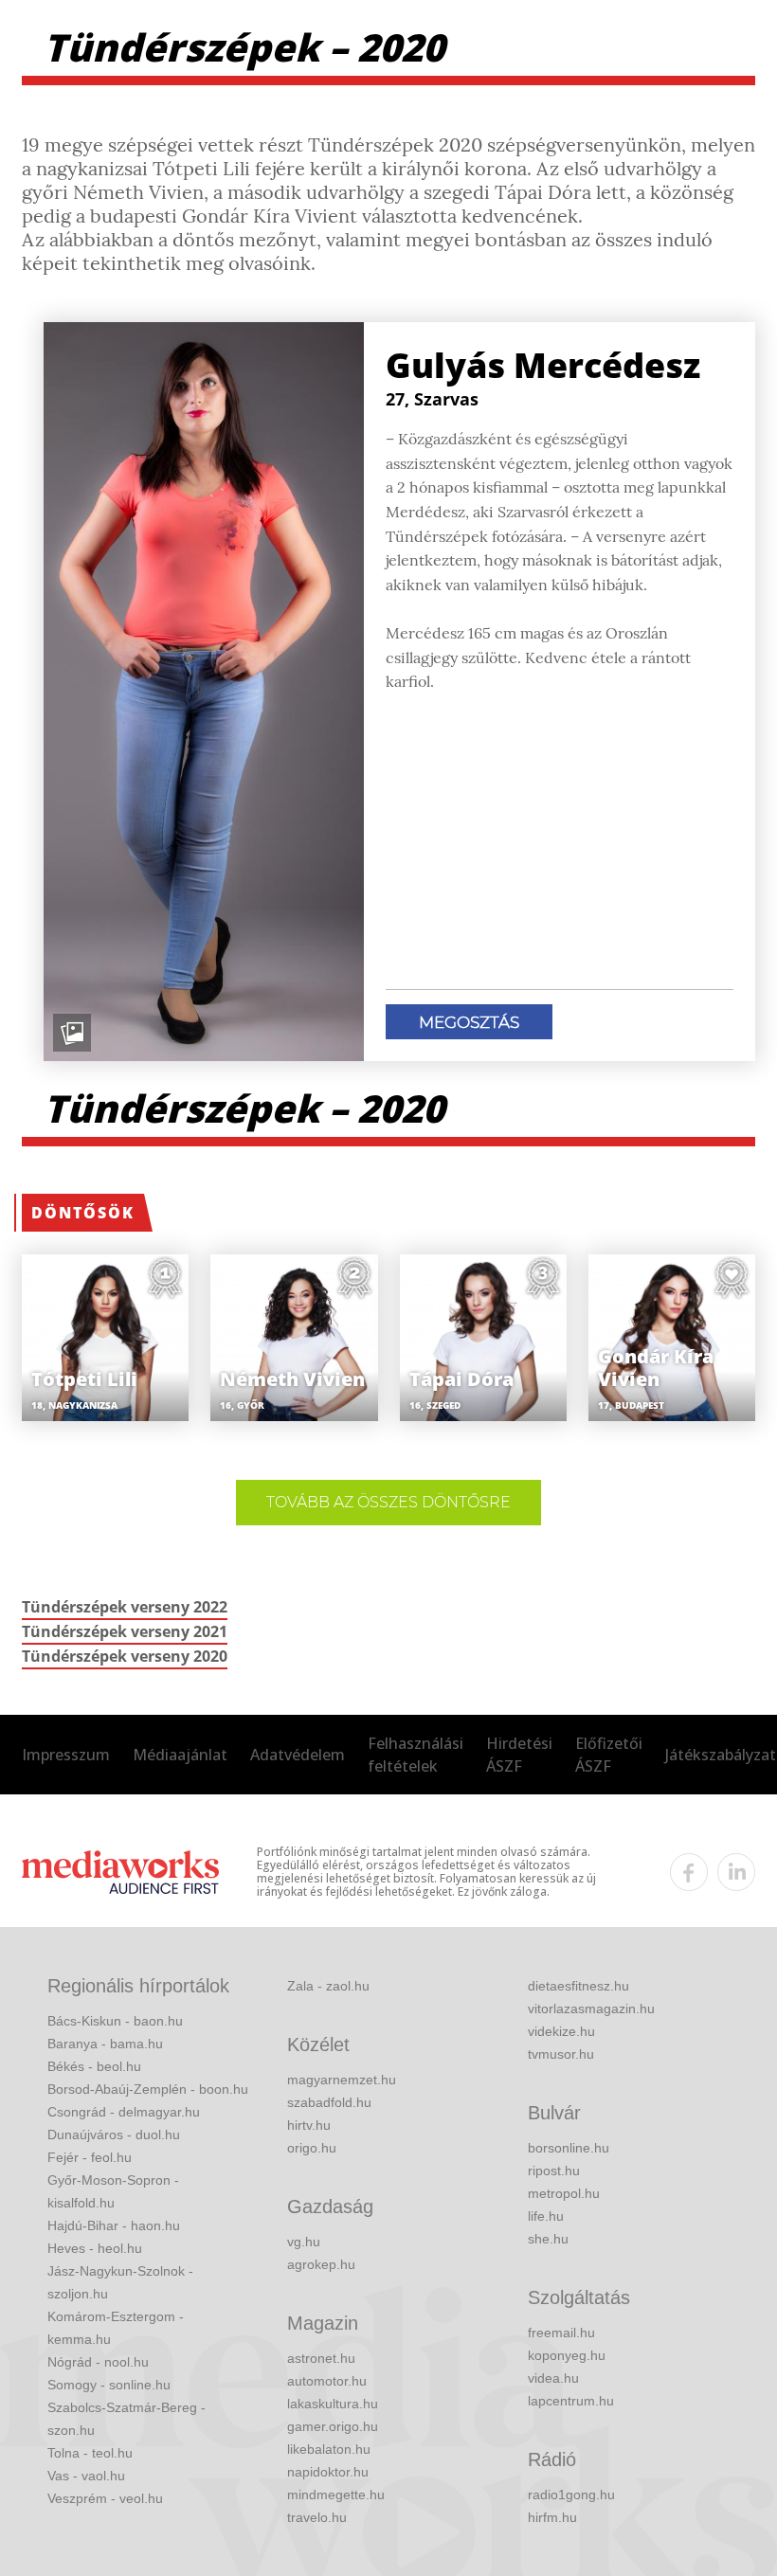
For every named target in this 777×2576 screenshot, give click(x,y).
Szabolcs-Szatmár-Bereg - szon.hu (126, 2419)
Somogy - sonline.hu (109, 2385)
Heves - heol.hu (95, 2248)
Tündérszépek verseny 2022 (125, 1607)
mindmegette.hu (336, 2495)
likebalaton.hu (329, 2449)
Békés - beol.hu (94, 2066)
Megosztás (469, 1022)
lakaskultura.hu (333, 2404)
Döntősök (83, 1213)
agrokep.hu (321, 2264)
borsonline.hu (569, 2148)
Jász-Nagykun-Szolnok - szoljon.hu (120, 2282)
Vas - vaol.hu (86, 2476)
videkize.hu (561, 2031)
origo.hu (312, 2148)
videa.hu (553, 2378)
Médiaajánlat (180, 1755)
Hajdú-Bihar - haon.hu (114, 2225)
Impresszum (66, 1755)
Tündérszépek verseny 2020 (125, 1656)
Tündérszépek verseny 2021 (125, 1631)
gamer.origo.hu (333, 2426)
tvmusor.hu (561, 2054)
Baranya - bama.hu (105, 2044)
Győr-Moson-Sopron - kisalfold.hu (113, 2191)
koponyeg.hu (567, 2355)
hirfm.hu (552, 2517)
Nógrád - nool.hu (98, 2362)
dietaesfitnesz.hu (578, 1986)
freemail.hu (561, 2333)
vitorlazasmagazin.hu (591, 2009)
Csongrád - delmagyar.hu (124, 2112)
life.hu (546, 2216)
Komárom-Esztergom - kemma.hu (116, 2328)
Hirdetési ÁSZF (519, 1755)
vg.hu (304, 2242)
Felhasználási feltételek (416, 1755)
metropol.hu (564, 2193)
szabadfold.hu (329, 2102)
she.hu (548, 2239)
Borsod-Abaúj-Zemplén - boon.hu (148, 2089)
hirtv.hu (309, 2125)
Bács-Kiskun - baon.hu (115, 2021)
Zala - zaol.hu (328, 1986)
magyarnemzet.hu (342, 2080)
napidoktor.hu (328, 2472)
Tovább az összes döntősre (388, 1502)
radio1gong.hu (571, 2495)
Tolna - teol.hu (90, 2453)
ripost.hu (554, 2171)
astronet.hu (321, 2358)
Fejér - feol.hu (90, 2157)
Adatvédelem (298, 1755)
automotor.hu (327, 2381)
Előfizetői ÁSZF (609, 1755)
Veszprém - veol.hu (105, 2498)
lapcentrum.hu (571, 2401)
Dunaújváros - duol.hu (114, 2135)
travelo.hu (317, 2517)
